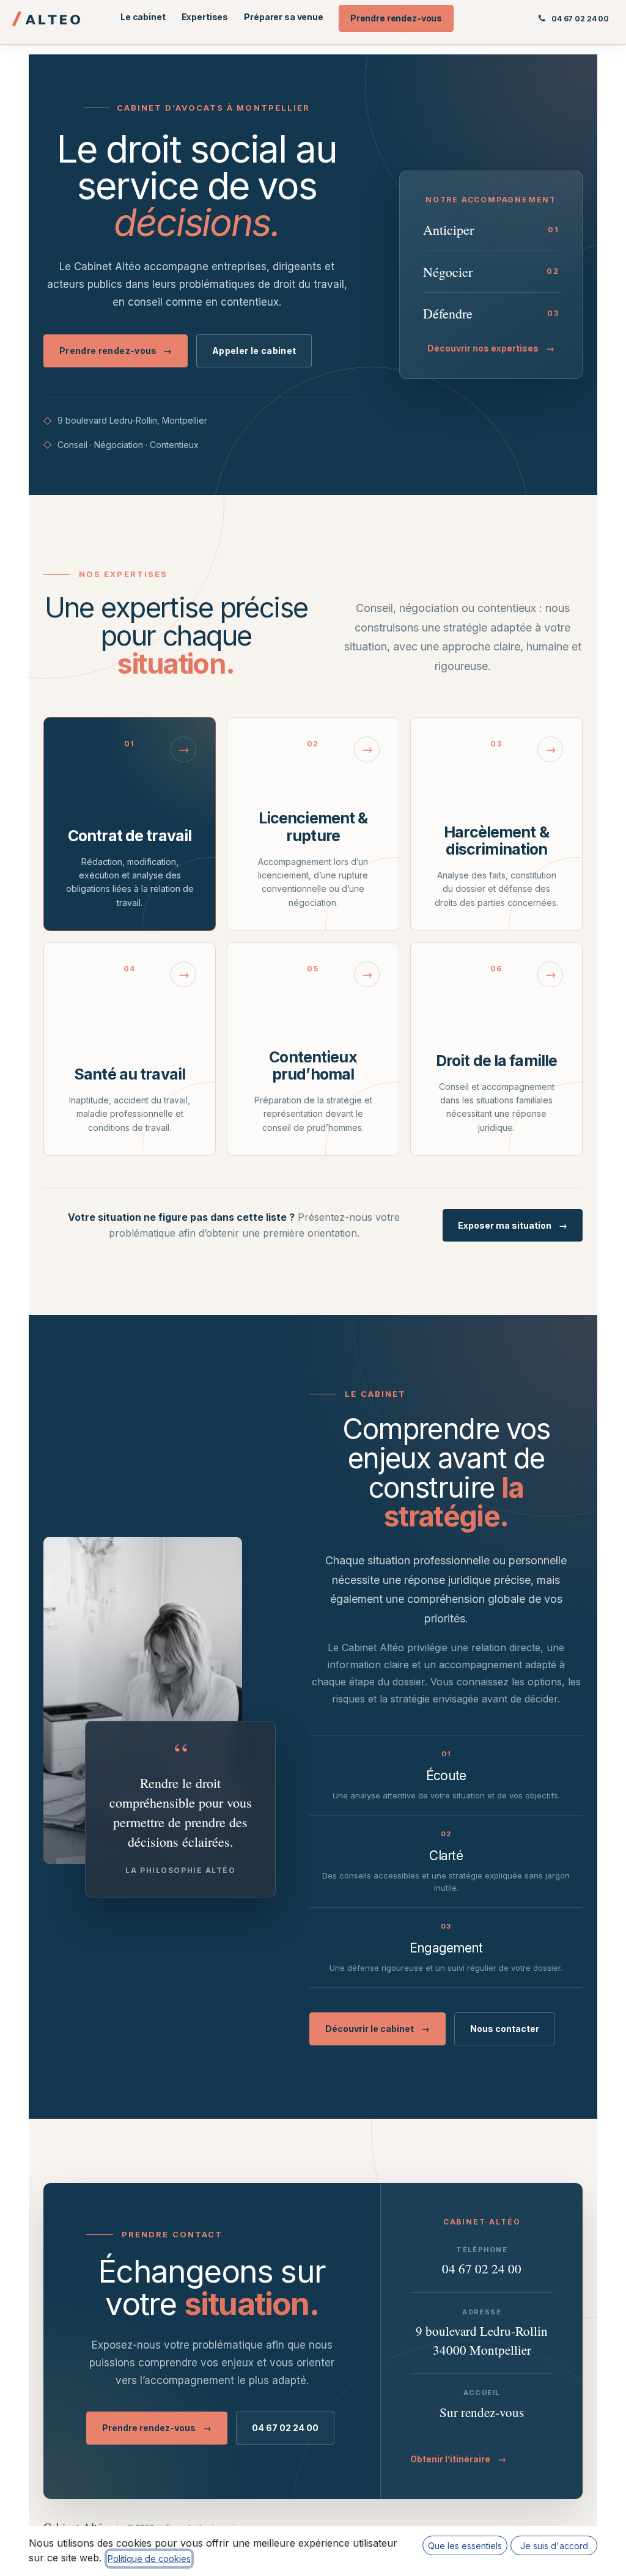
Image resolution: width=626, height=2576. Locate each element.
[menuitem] (143, 17)
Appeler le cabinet (254, 351)
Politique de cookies (149, 2559)
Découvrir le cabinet (377, 2029)
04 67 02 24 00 (285, 2428)
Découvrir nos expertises (491, 348)
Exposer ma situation (513, 1225)
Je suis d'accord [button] (554, 2546)
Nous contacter (505, 2029)
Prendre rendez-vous (116, 351)
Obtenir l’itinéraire (458, 2459)
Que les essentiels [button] (465, 2546)
